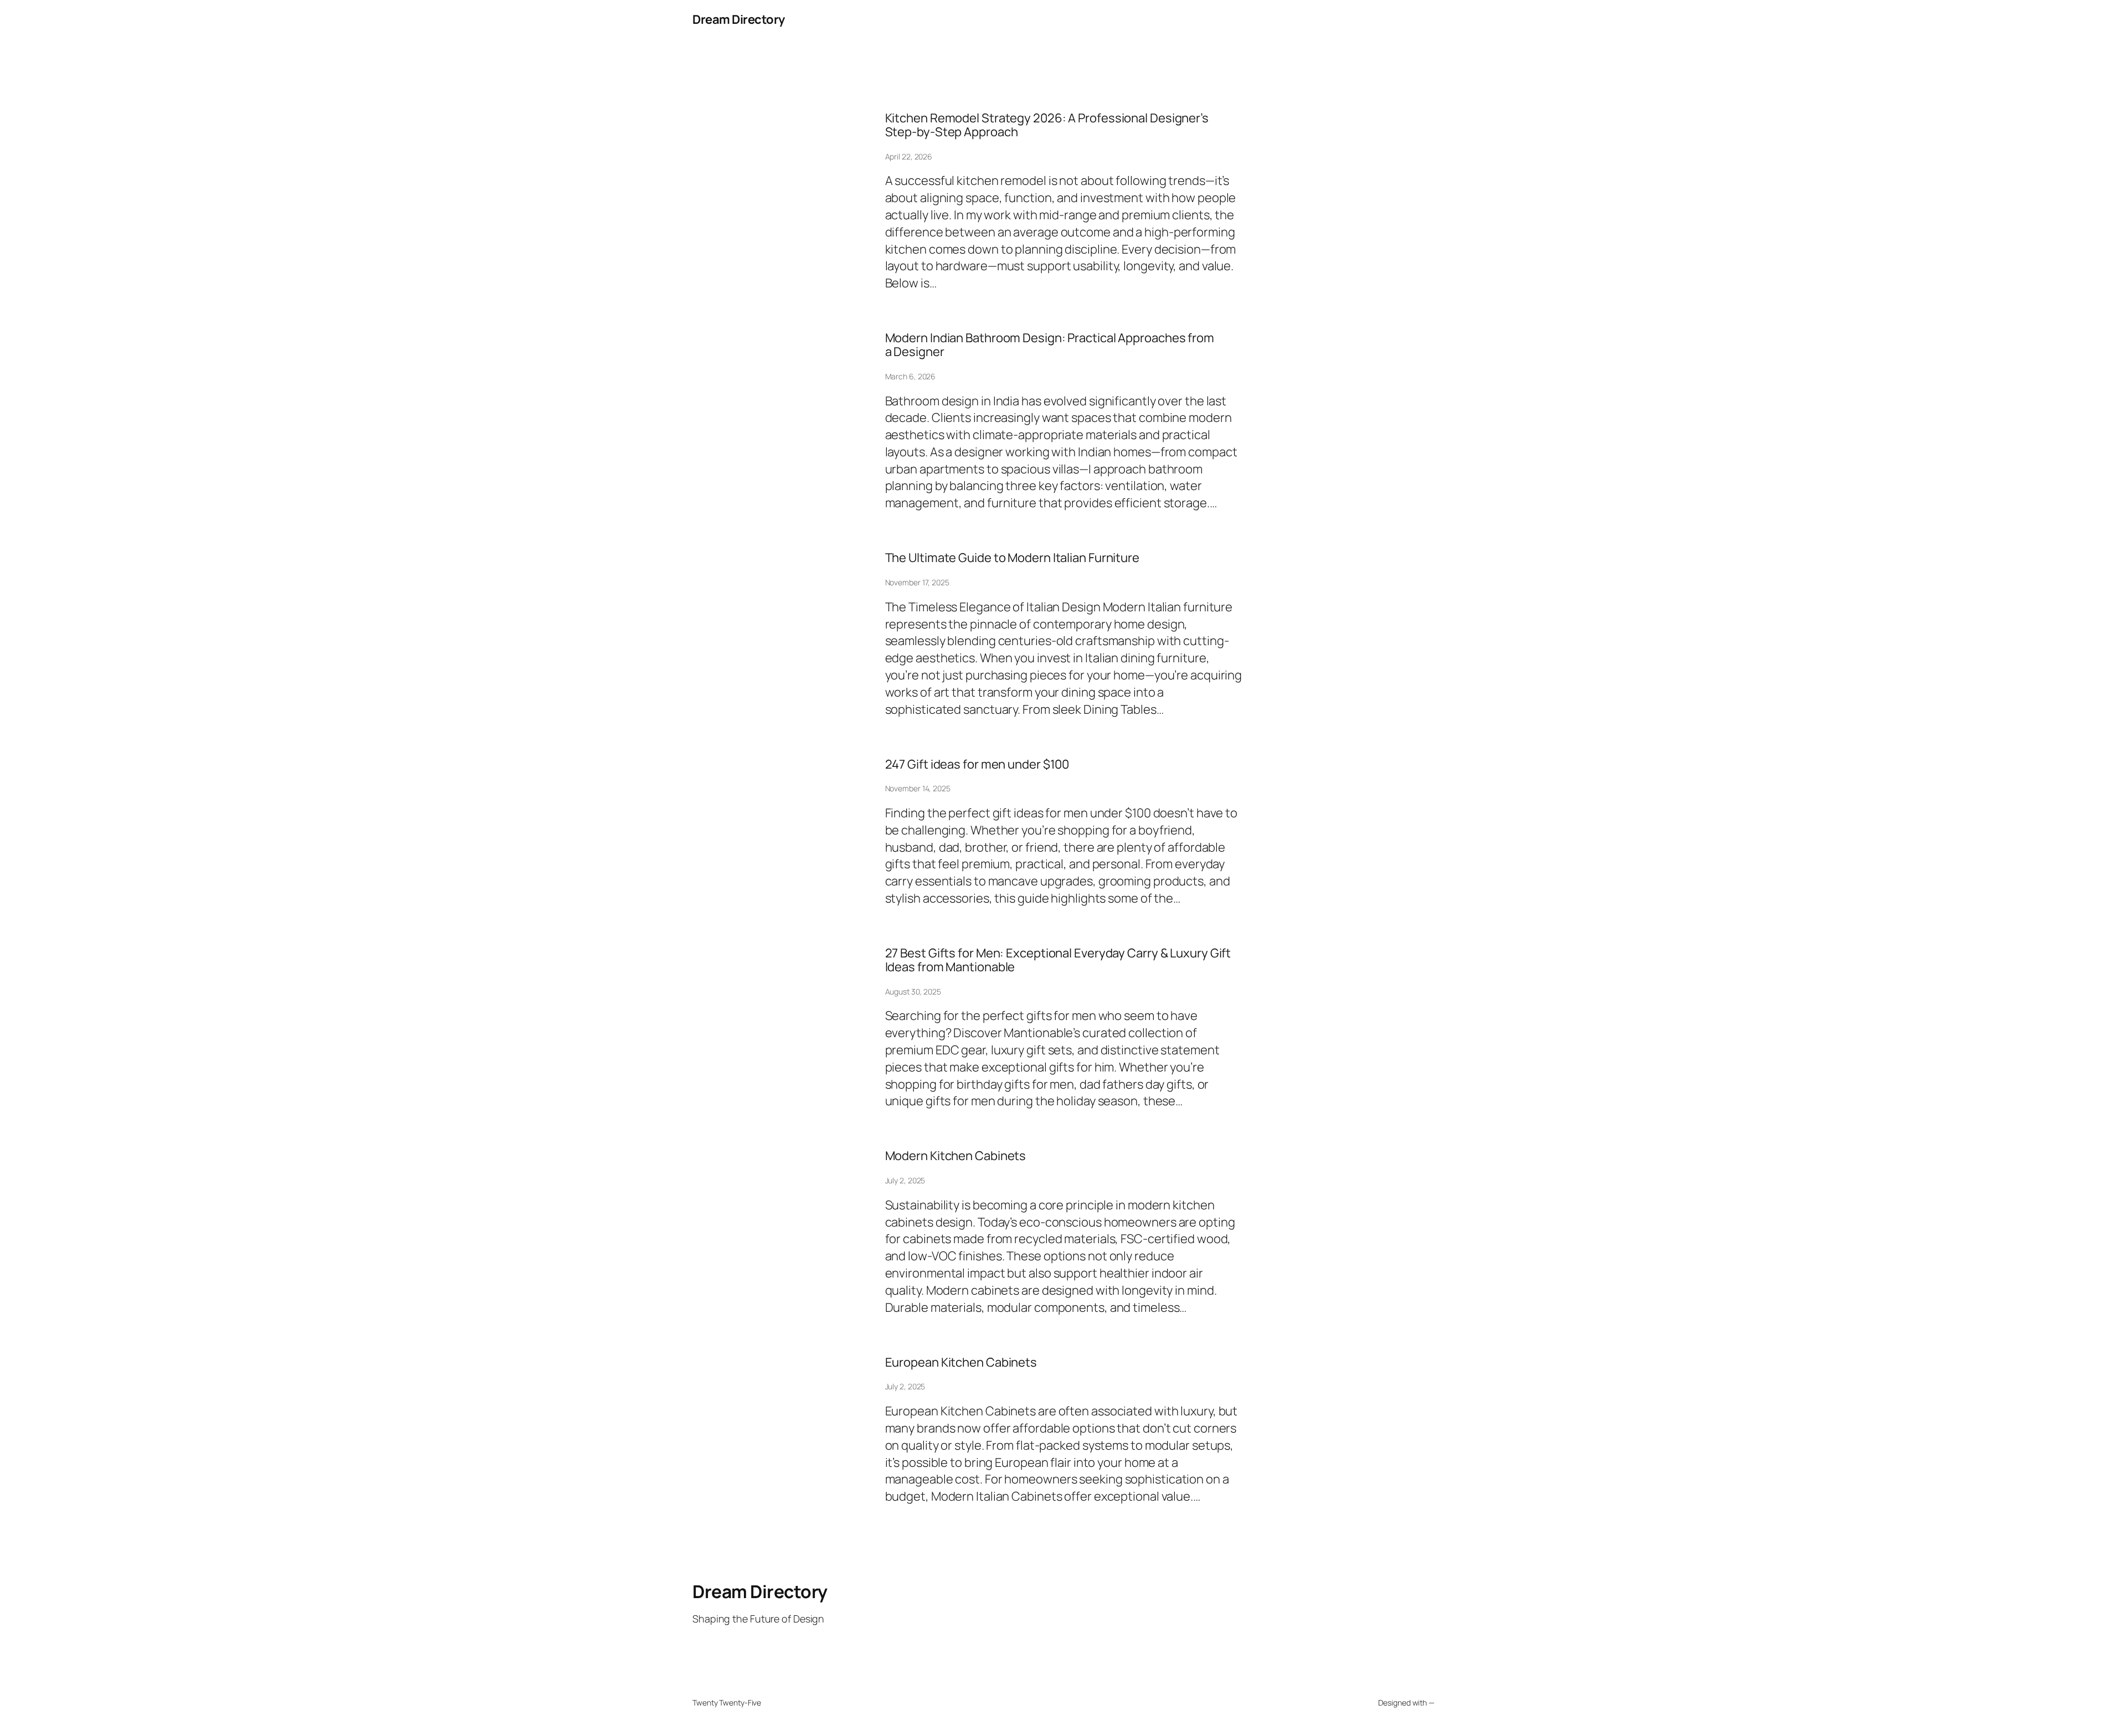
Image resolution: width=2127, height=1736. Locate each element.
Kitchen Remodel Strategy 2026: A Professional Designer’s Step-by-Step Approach (1047, 125)
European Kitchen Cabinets (961, 1362)
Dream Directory (739, 19)
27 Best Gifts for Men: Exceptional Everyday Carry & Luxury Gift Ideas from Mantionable (1058, 960)
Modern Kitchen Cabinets (956, 1156)
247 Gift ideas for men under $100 (977, 764)
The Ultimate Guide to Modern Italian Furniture (1012, 558)
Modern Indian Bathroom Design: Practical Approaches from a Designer (1050, 345)
